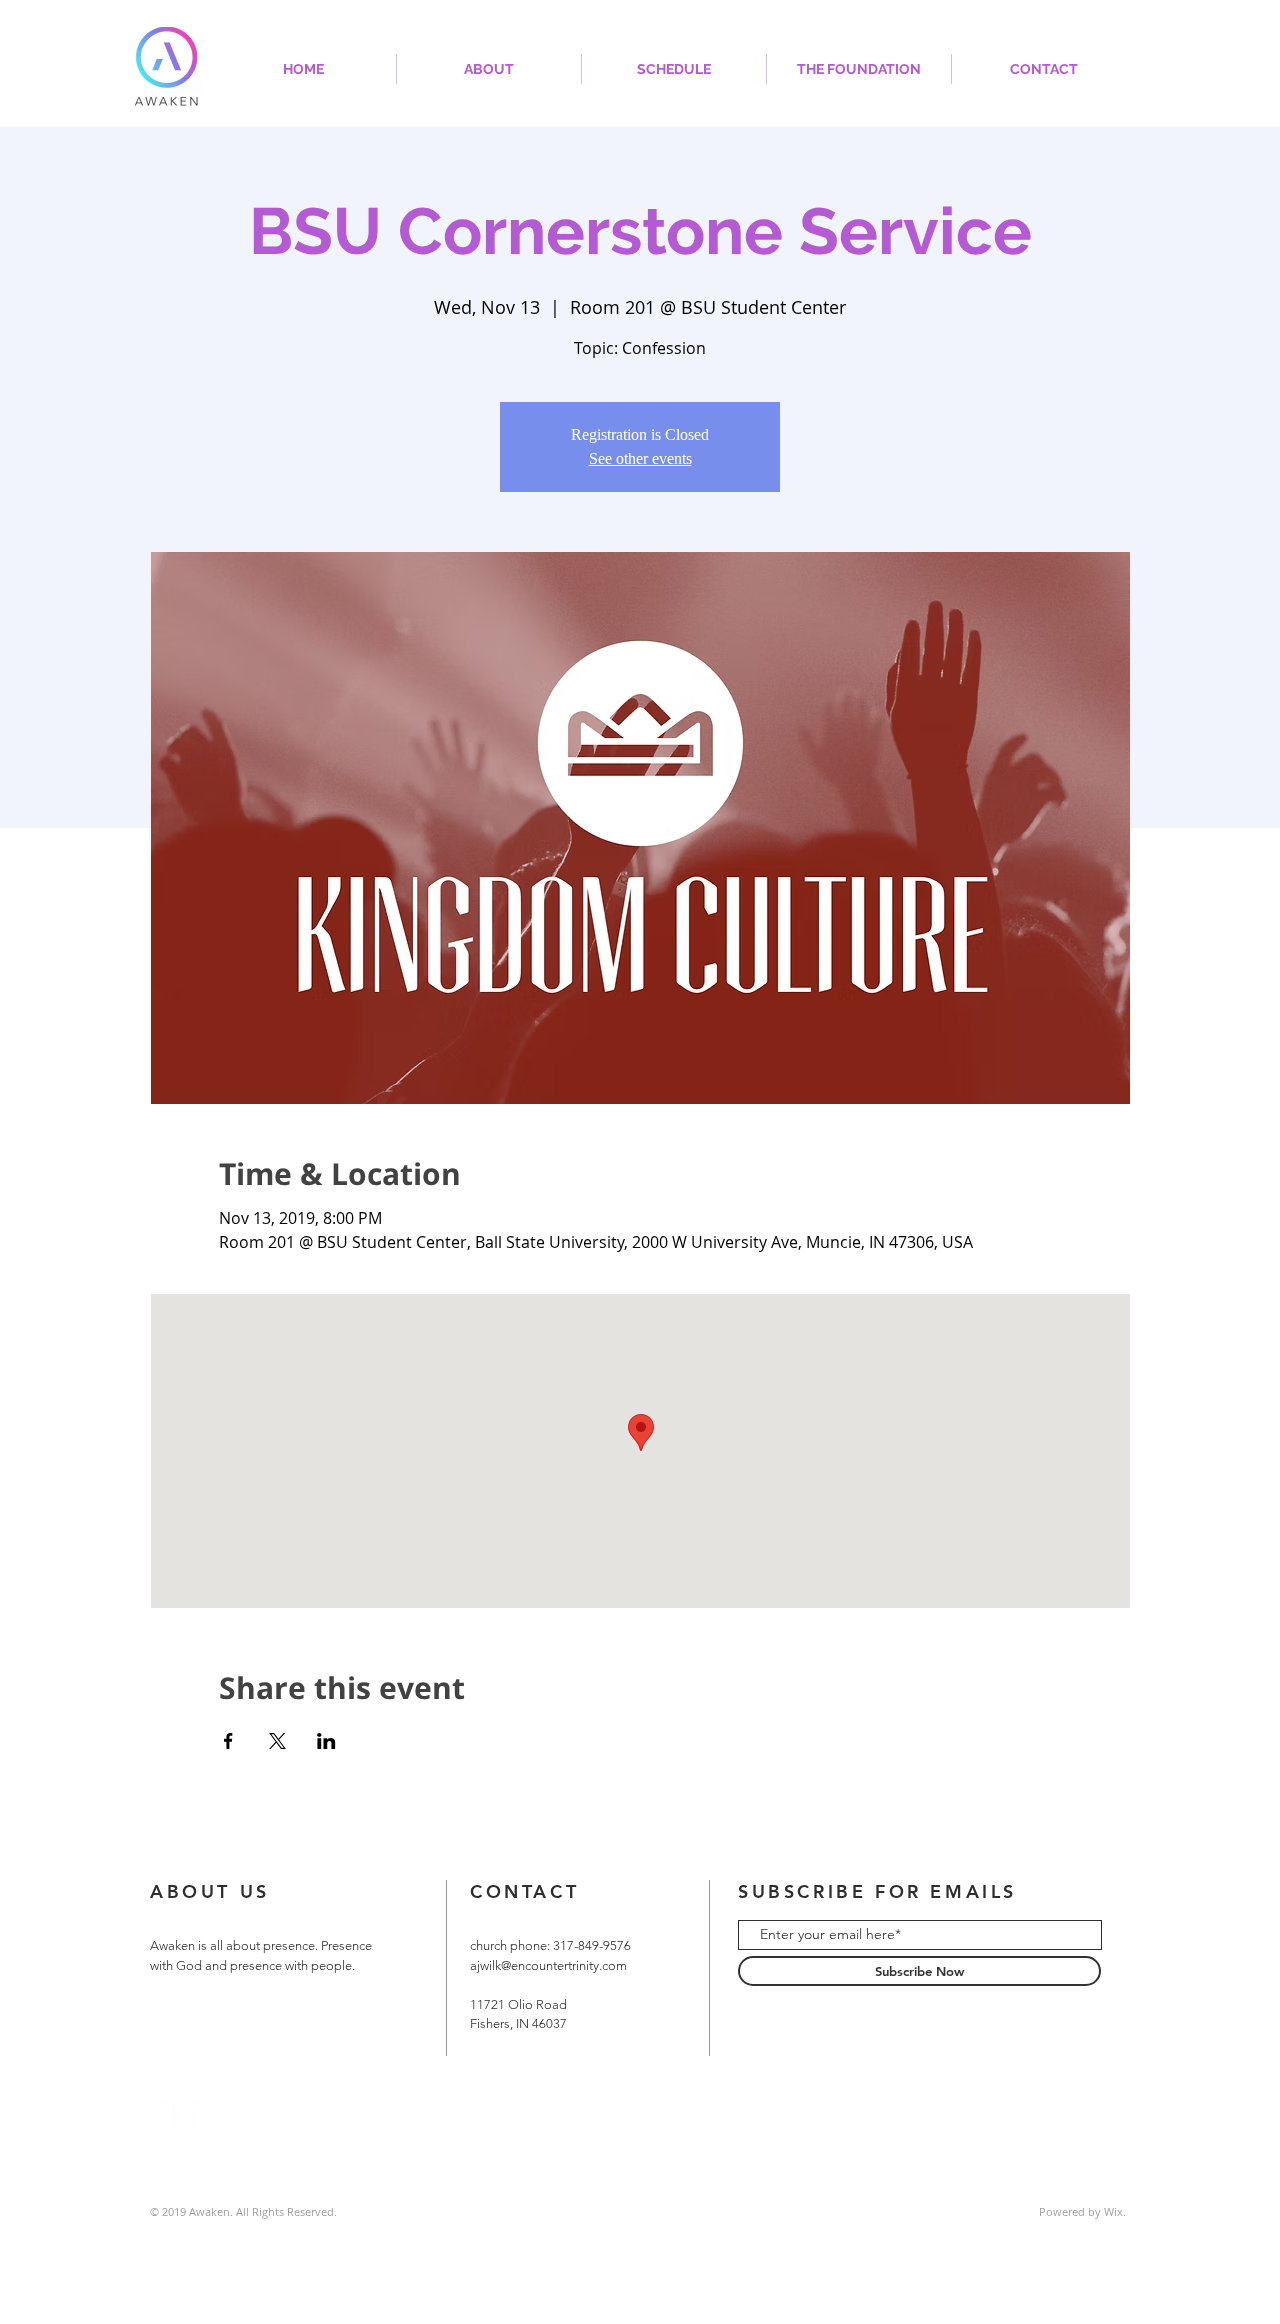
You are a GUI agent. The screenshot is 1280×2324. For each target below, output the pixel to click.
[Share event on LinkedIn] (326, 1741)
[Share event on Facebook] (228, 1741)
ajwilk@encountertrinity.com (548, 1965)
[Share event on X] (277, 1741)
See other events (640, 458)
